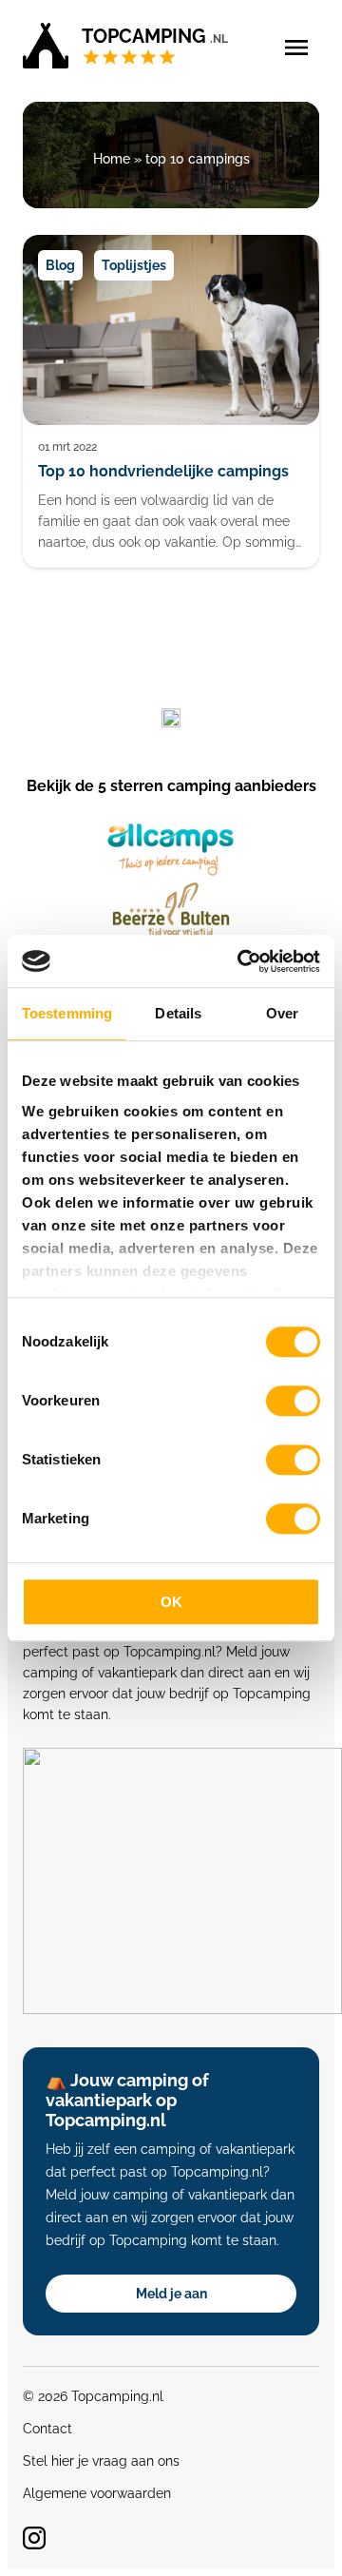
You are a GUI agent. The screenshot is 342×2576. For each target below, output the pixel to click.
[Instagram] (34, 2538)
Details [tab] (178, 1013)
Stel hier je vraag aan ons (101, 2461)
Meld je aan (171, 2294)
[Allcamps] (171, 850)
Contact (47, 2429)
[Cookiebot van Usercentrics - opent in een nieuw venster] (241, 961)
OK (171, 1602)
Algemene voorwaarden (97, 2493)
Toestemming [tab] (67, 1013)
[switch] (293, 1401)
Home (112, 159)
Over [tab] (282, 1013)
